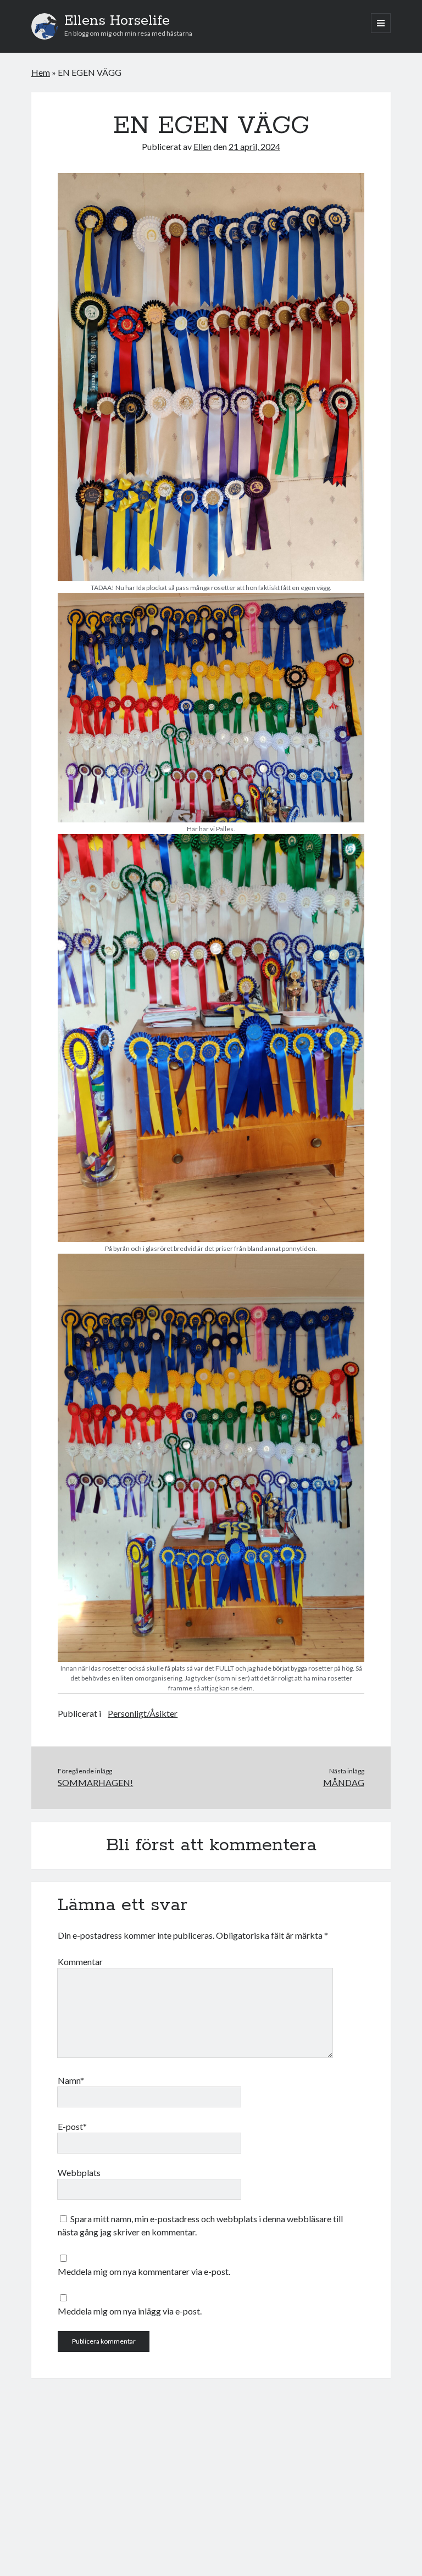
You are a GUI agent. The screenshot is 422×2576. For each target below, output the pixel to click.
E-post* (72, 2126)
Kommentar (80, 1962)
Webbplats (79, 2172)
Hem (41, 72)
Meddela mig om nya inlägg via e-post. (130, 2311)
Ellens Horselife (117, 21)
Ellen (202, 146)
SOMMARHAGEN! (95, 1782)
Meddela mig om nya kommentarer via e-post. (144, 2271)
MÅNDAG (344, 1782)
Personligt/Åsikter (143, 1713)
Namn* (71, 2080)
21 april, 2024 (254, 146)
